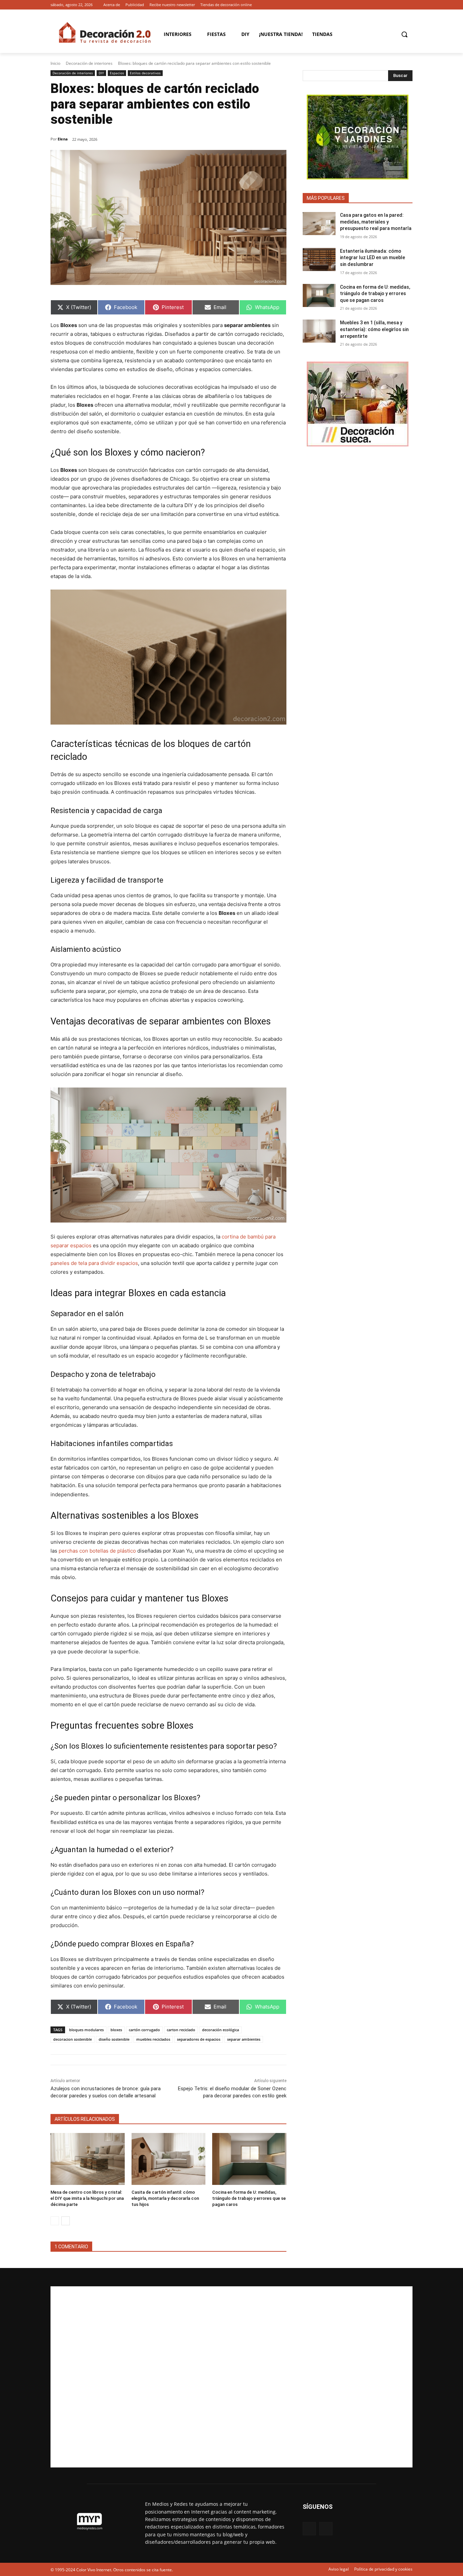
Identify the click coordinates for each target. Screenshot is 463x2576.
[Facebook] (399, 5)
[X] (409, 5)
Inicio (55, 63)
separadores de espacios (199, 2039)
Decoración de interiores (89, 63)
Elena (63, 139)
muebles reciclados (153, 2039)
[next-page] (66, 2221)
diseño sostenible (114, 2039)
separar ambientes (244, 2039)
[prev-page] (55, 2221)
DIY (101, 73)
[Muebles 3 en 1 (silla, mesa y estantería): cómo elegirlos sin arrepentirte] (319, 331)
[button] (404, 34)
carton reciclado (181, 2030)
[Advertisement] (231, 2377)
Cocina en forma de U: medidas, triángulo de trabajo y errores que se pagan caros (249, 2198)
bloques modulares (86, 2030)
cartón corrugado (144, 2030)
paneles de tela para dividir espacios (94, 1263)
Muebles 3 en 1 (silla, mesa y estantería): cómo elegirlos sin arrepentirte (374, 329)
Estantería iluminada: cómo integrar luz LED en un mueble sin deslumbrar (373, 258)
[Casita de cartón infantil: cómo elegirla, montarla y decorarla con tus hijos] (169, 2159)
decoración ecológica (220, 2030)
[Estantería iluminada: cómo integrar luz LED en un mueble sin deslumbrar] (319, 259)
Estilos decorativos (145, 73)
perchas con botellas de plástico (97, 1551)
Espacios (117, 73)
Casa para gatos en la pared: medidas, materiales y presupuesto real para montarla (376, 222)
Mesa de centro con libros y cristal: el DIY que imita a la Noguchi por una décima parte (87, 2198)
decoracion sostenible (73, 2039)
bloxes (116, 2030)
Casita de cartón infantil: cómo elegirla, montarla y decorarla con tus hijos (165, 2198)
